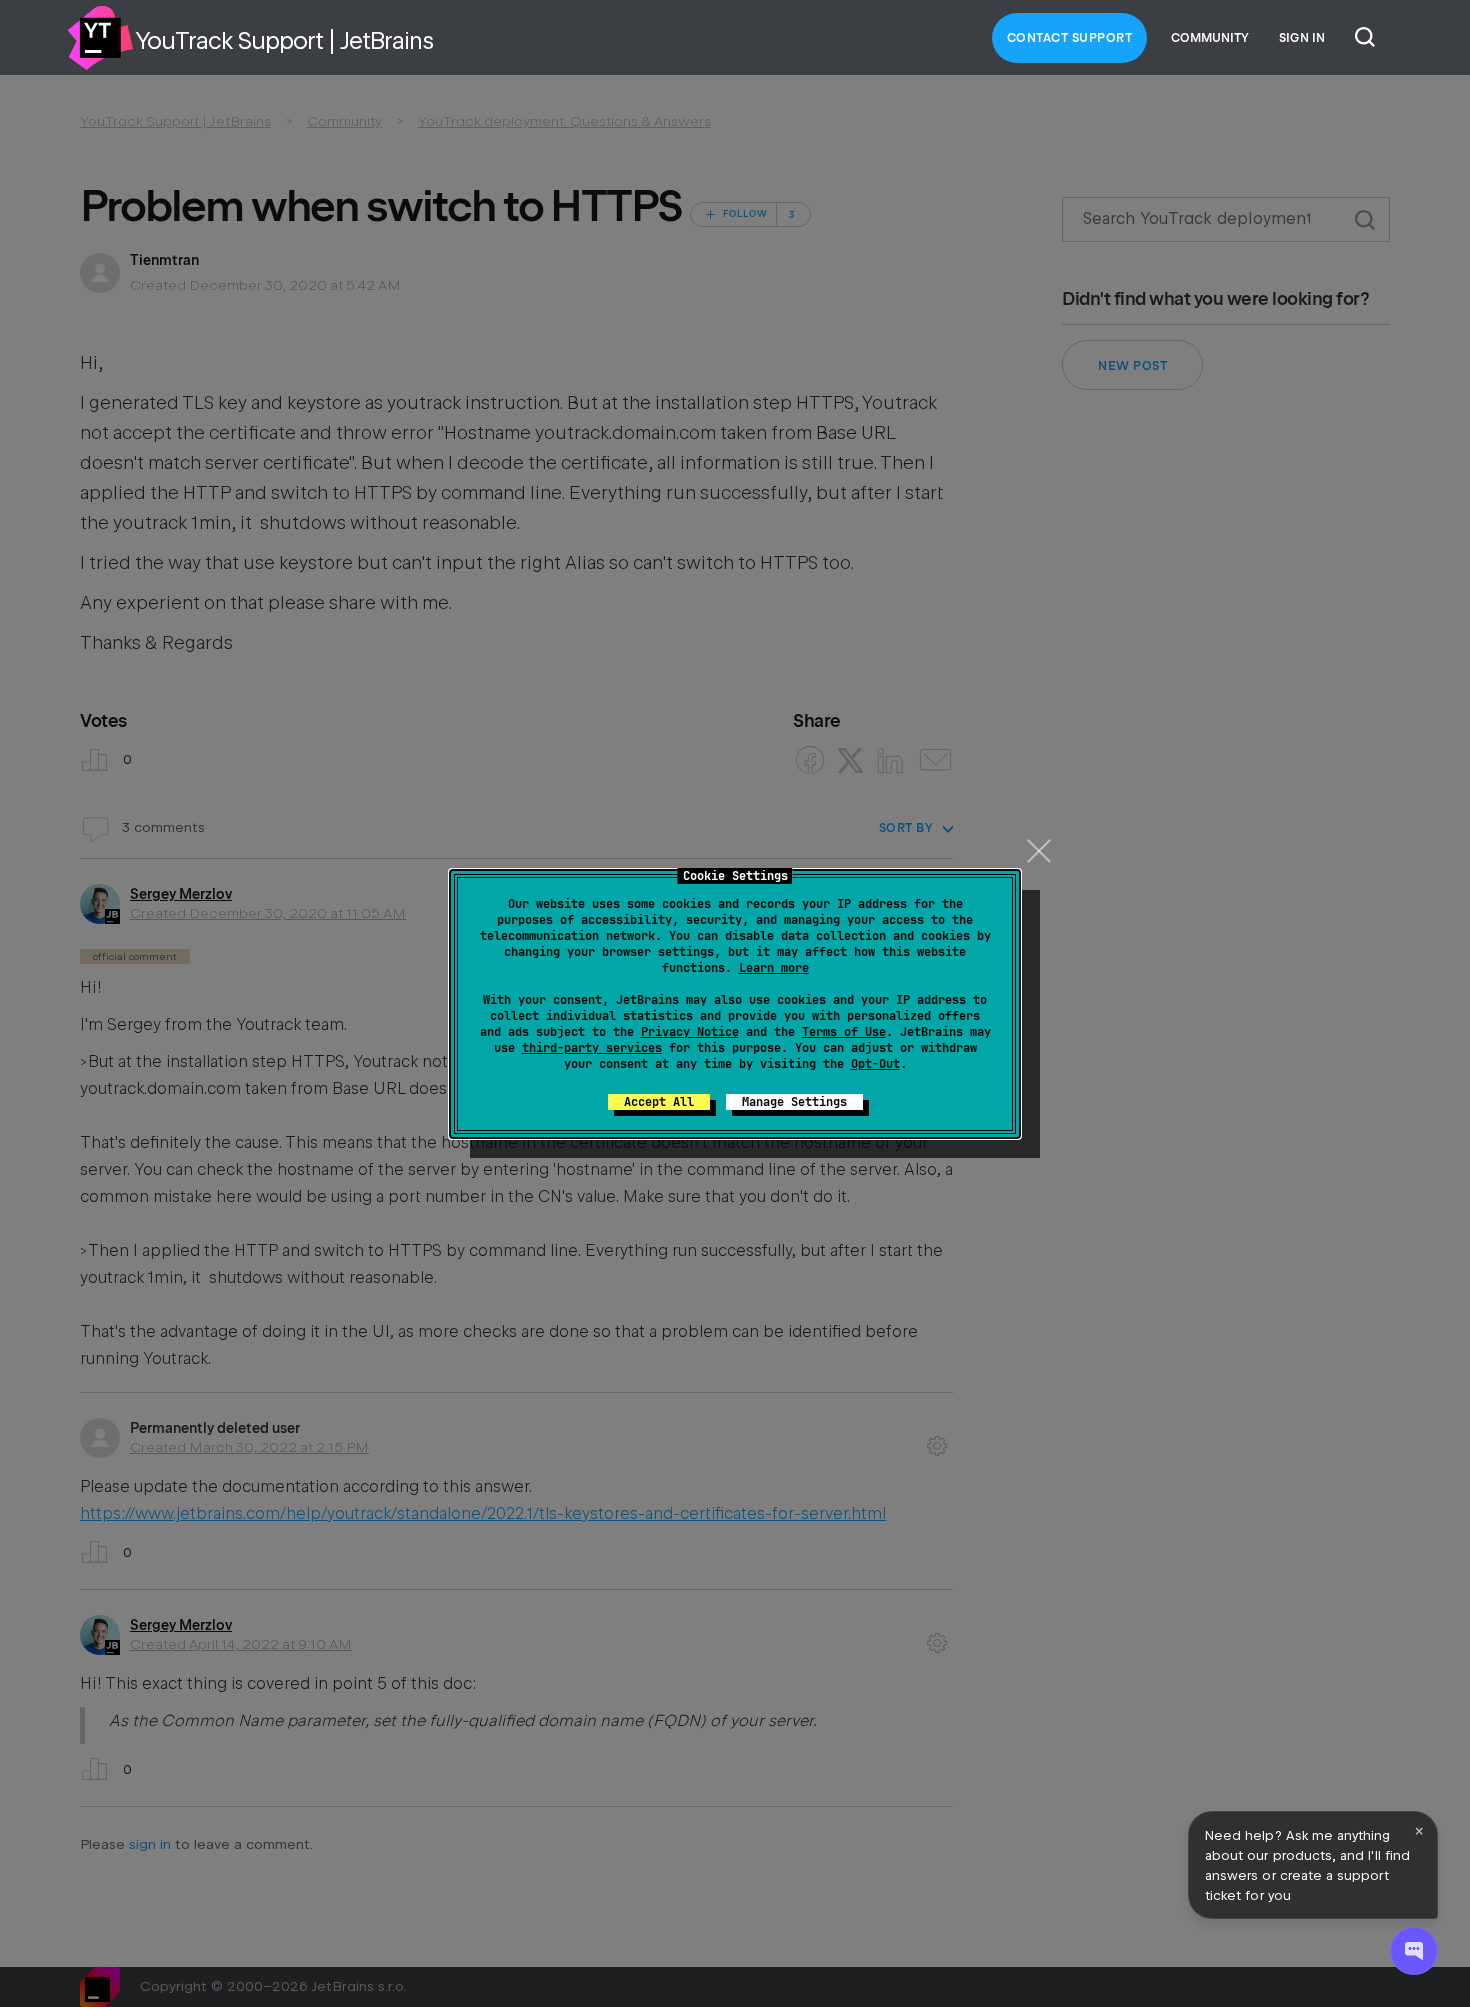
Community (1210, 38)
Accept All (659, 1102)
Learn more (774, 968)
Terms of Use (844, 1032)
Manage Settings (794, 1102)
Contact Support (1070, 38)
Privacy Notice (690, 1032)
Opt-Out (875, 1064)
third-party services (592, 1048)
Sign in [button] (1302, 38)
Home (100, 38)
